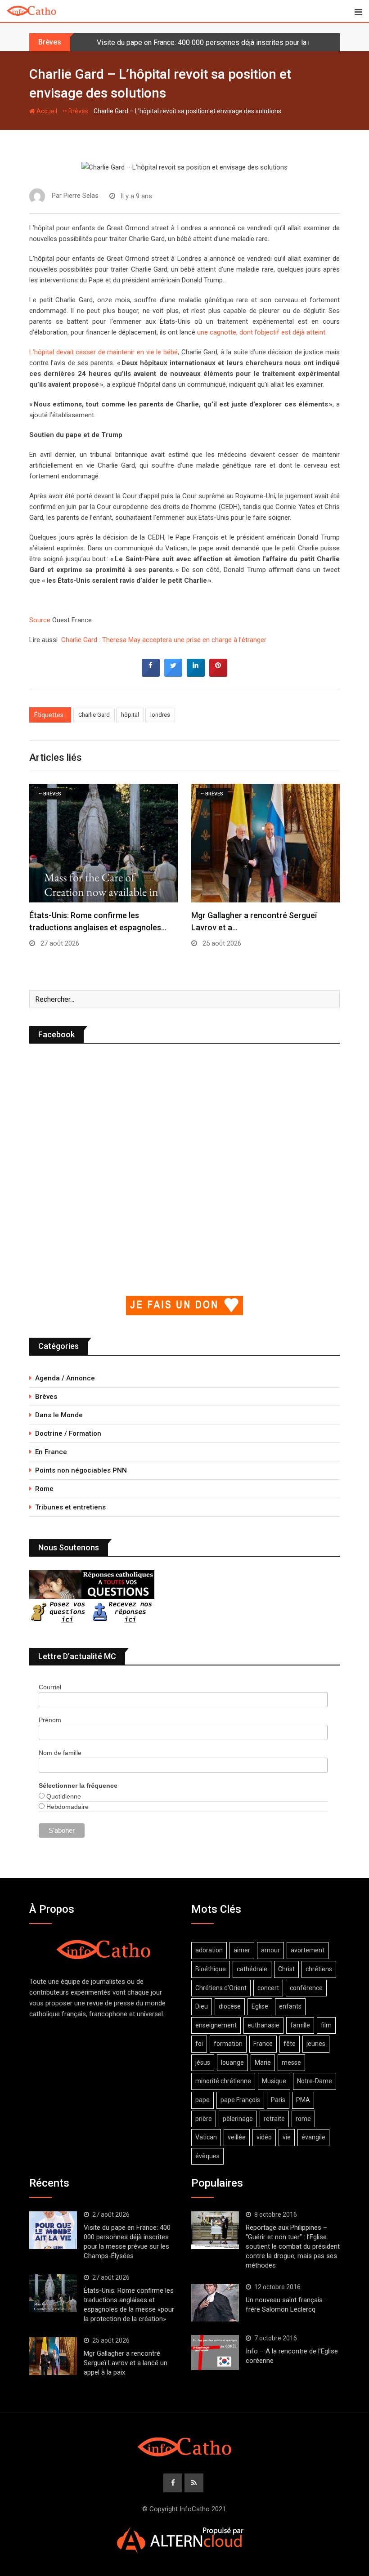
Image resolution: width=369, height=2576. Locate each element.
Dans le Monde (59, 1415)
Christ (286, 1969)
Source (41, 620)
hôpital (130, 715)
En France (51, 1452)
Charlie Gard (94, 715)
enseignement (216, 2025)
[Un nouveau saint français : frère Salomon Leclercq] (215, 2303)
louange (232, 2063)
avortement (308, 1950)
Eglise (260, 2006)
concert (268, 1988)
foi (199, 2044)
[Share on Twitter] (173, 674)
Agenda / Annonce (65, 1378)
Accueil (46, 111)
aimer (242, 1950)
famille (300, 2025)
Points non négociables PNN (81, 1470)
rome (303, 2119)
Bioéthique (211, 1969)
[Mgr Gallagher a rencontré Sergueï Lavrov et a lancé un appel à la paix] (53, 2356)
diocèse (230, 2006)
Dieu (202, 2006)
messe (291, 2063)
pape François (240, 2100)
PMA (303, 2100)
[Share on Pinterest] (218, 674)
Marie (263, 2063)
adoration (209, 1950)
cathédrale (252, 1969)
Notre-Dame (315, 2081)
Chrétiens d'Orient (221, 1988)
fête (290, 2044)
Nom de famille (60, 1753)
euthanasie (263, 2025)
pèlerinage (238, 2119)
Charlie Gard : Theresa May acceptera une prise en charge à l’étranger (163, 640)
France (263, 2044)
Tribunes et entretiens (70, 1507)
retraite (274, 2119)
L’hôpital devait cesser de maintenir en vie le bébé (103, 352)
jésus (203, 2063)
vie (287, 2137)
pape (202, 2100)
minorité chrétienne (223, 2081)
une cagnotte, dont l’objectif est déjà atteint (261, 332)
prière (204, 2119)
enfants (290, 2006)
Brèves (46, 1397)
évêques (207, 2156)
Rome (44, 1489)
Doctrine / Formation (68, 1433)
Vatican (206, 2137)
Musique (274, 2081)
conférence (306, 1988)
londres (160, 715)
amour (270, 1950)
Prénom (50, 1720)
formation (228, 2044)
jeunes (316, 2044)
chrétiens (319, 1969)
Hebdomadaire (67, 1807)
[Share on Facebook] (151, 674)
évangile (313, 2137)
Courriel (50, 1687)
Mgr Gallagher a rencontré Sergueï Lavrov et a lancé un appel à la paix (126, 2363)
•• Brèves (75, 111)
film (326, 2025)
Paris (278, 2100)
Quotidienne (63, 1796)
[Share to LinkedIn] (196, 674)
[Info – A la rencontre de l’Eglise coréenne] (215, 2353)
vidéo (264, 2137)
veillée (237, 2137)
